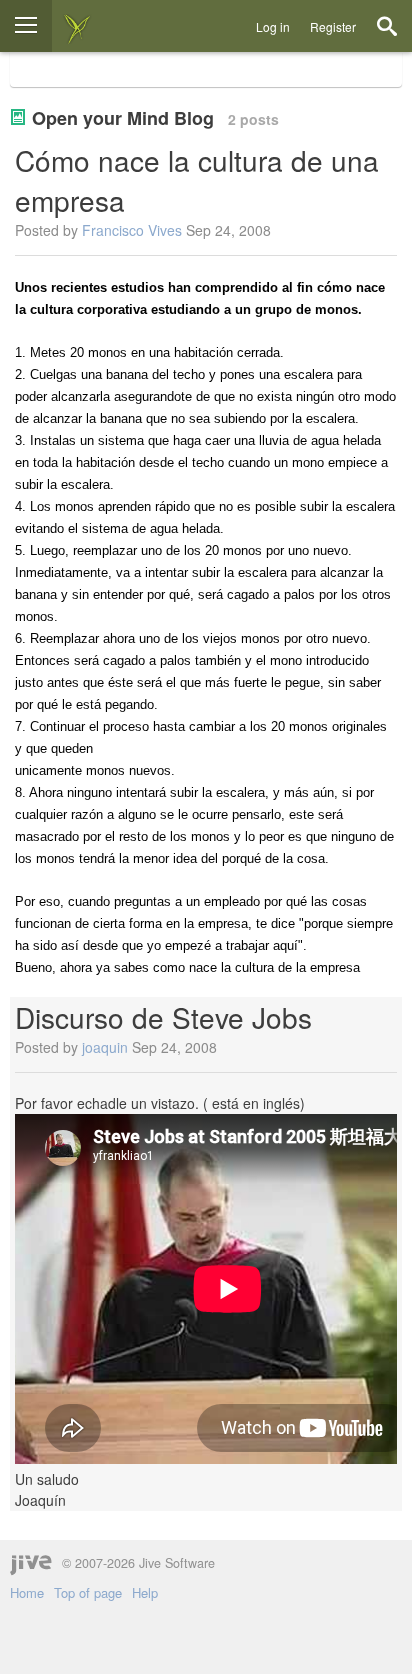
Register (333, 26)
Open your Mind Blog (123, 118)
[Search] (387, 26)
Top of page (88, 1593)
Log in (273, 26)
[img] (77, 26)
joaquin (105, 1047)
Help (145, 1593)
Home (27, 1593)
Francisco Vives (132, 230)
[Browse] (26, 26)
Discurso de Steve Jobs (163, 1017)
